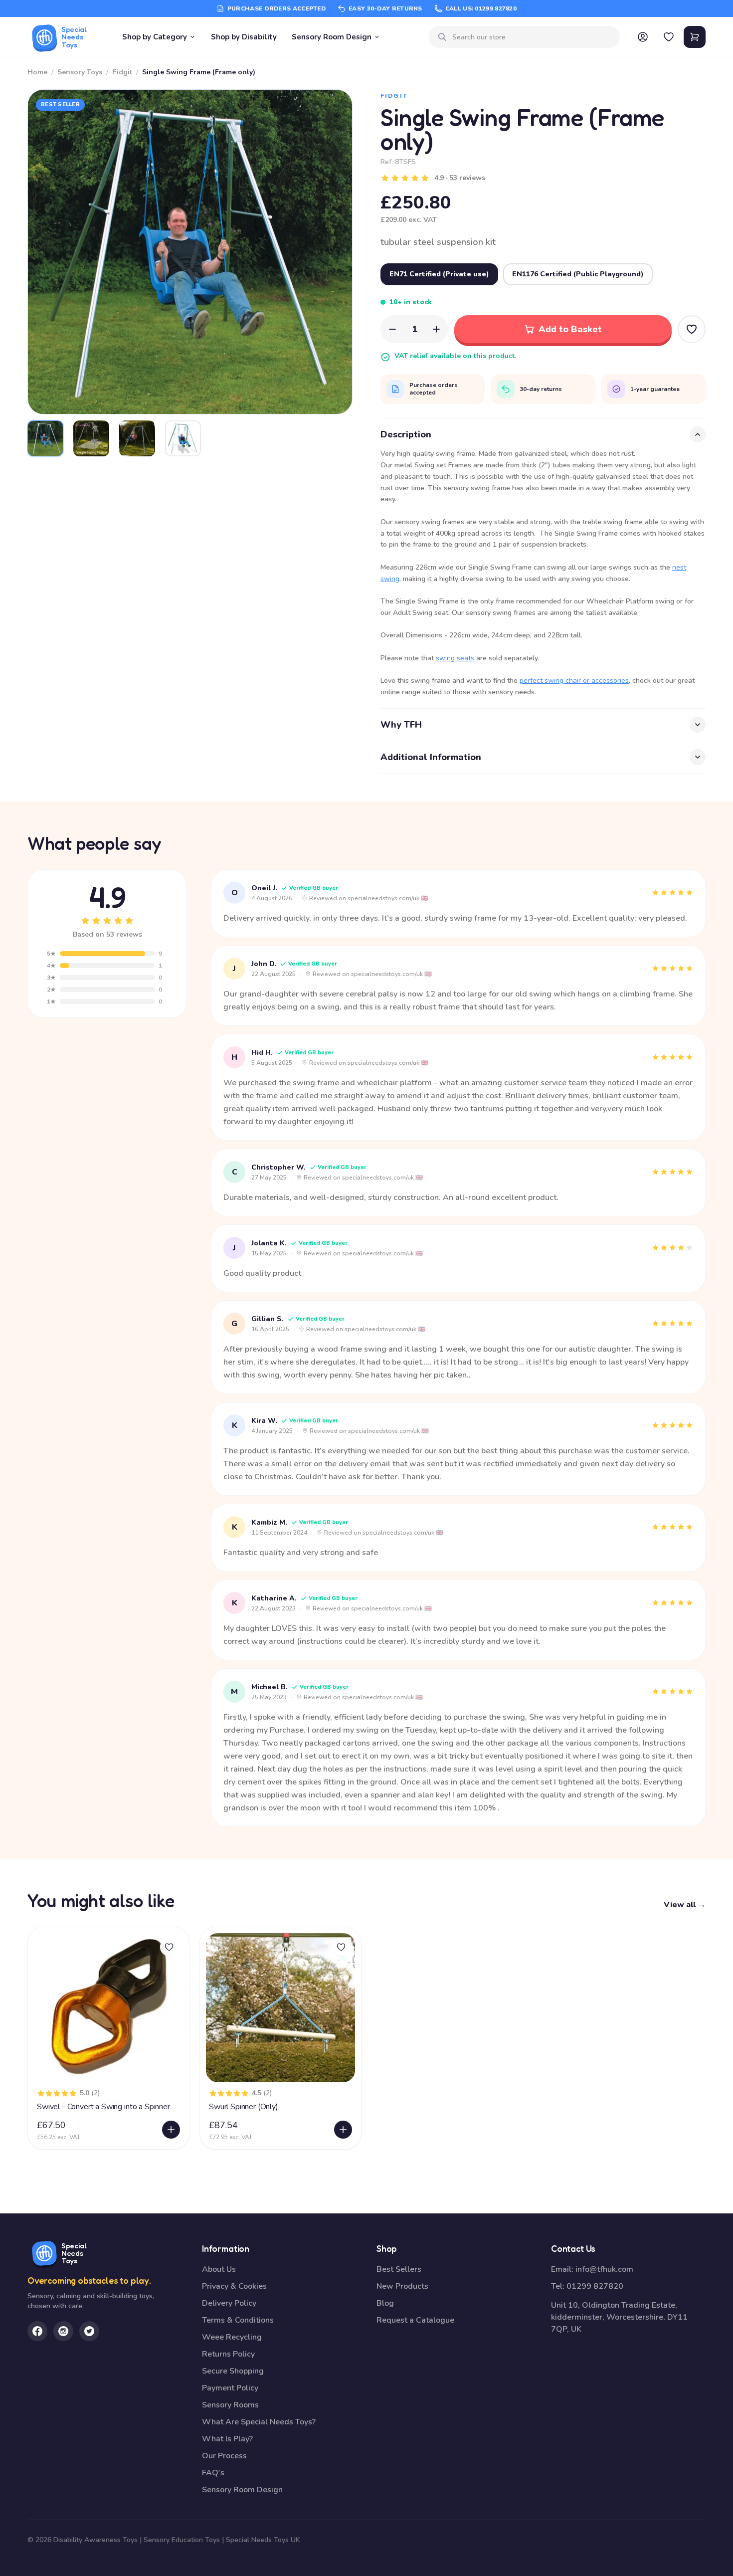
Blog (385, 2303)
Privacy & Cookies (234, 2286)
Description (406, 434)
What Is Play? (227, 2439)
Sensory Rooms (230, 2405)
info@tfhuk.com (604, 2269)
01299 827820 (595, 2286)
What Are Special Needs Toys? (259, 2422)
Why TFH (401, 725)
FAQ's (213, 2473)
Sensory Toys (80, 72)
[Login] (643, 37)
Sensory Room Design (332, 37)
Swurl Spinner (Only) (244, 2107)
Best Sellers (399, 2269)
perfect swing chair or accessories (574, 681)
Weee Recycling (232, 2337)
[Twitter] (89, 2331)
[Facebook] (37, 2331)
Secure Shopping (233, 2371)
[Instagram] (63, 2331)
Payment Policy (230, 2388)
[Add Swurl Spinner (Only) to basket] (343, 2130)
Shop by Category (155, 37)
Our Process (224, 2456)
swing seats (455, 658)
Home (37, 72)
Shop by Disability (244, 37)
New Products (402, 2286)
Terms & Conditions (238, 2320)
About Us (219, 2269)
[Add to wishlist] (169, 1947)
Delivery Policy (229, 2303)
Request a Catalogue (415, 2320)
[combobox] (532, 37)
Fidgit (122, 72)
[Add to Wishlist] (692, 329)
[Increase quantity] (436, 329)
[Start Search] (442, 37)
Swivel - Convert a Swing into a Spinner (103, 2107)
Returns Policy (228, 2354)
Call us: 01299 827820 (481, 8)
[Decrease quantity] (392, 329)
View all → (685, 1905)
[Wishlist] (669, 37)
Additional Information (431, 757)
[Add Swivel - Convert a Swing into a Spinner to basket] (171, 2130)
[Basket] (695, 37)
